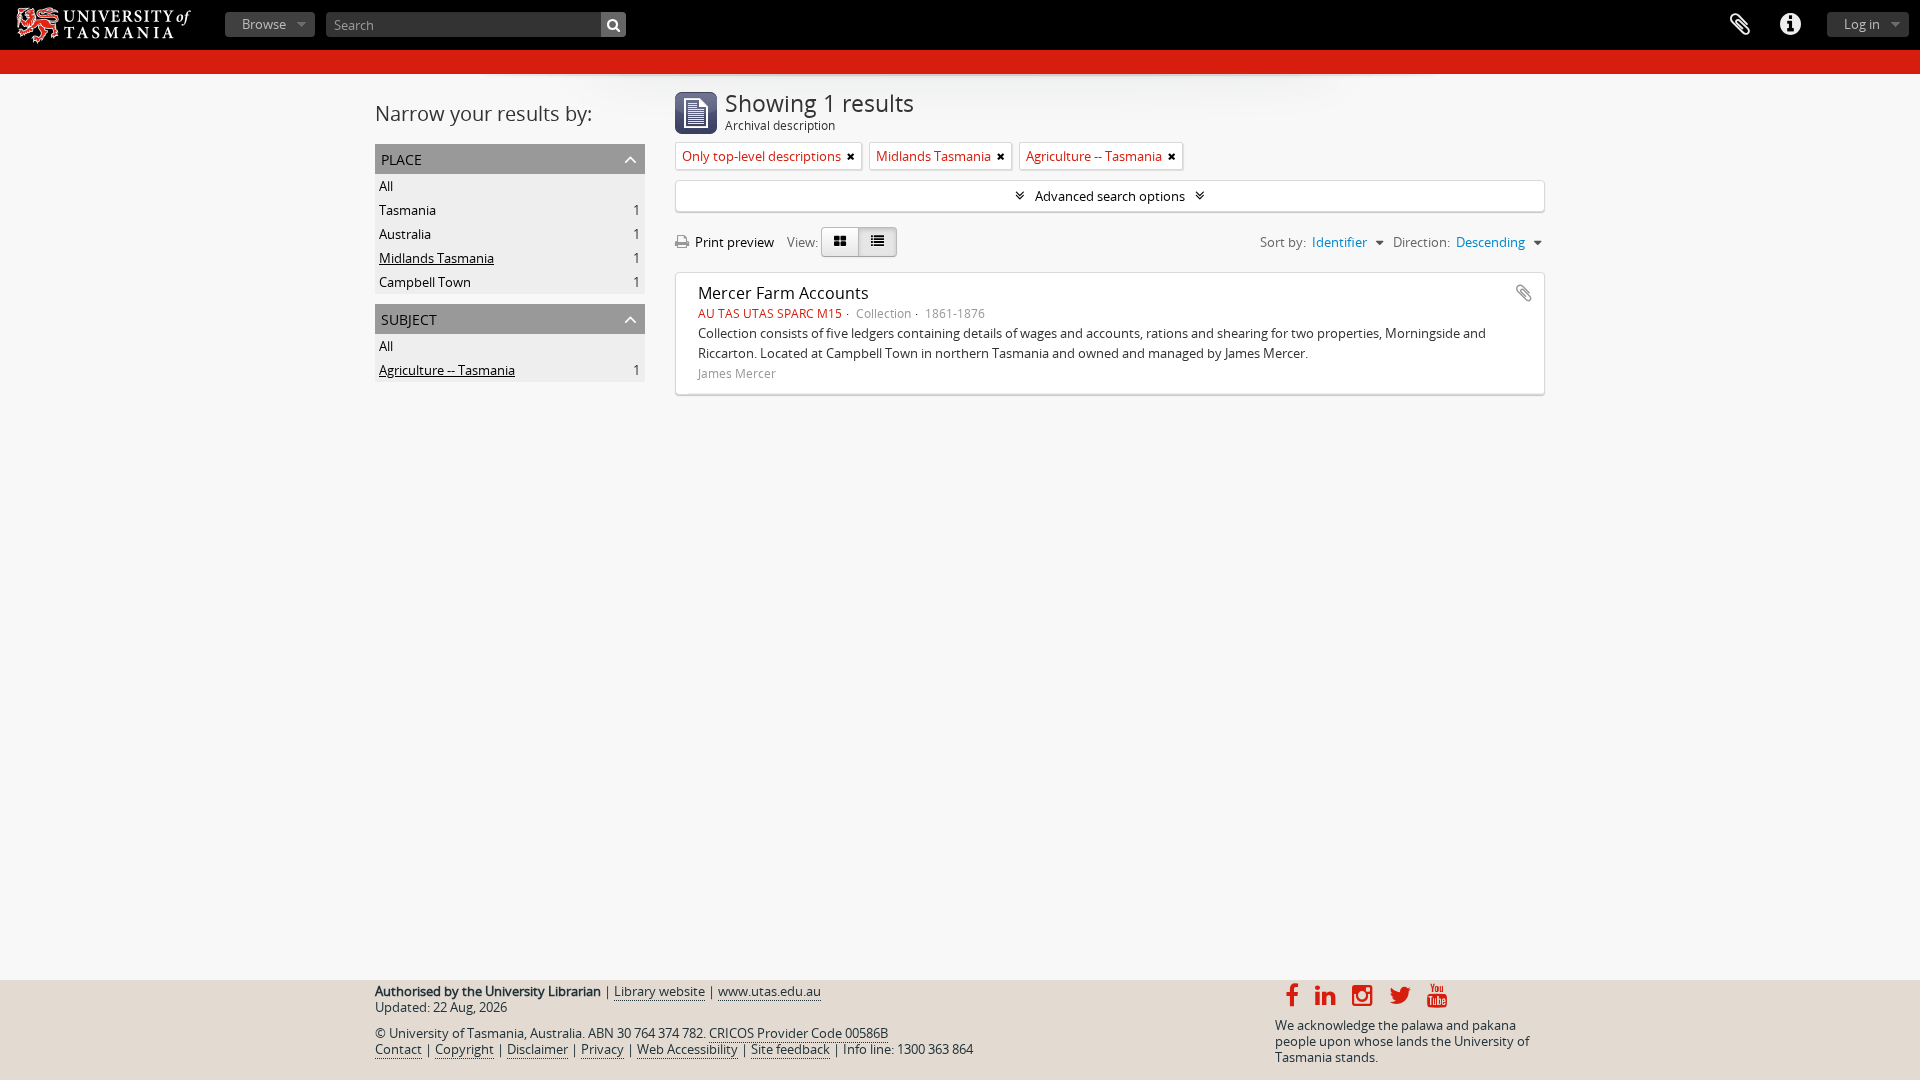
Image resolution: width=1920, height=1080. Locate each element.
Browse (264, 24)
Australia (405, 234)
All (386, 186)
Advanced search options (1110, 196)
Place (401, 157)
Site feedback (790, 1049)
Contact (398, 1049)
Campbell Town (425, 282)
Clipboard (1740, 25)
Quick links (1790, 25)
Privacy (602, 1049)
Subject (409, 317)
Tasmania (407, 210)
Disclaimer (537, 1049)
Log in (1862, 24)
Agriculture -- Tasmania (447, 370)
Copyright (464, 1049)
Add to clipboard (1524, 293)
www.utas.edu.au (769, 991)
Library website (659, 991)
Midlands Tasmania (436, 258)
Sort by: (1283, 242)
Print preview (733, 242)
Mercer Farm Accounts (783, 293)
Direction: (1421, 242)
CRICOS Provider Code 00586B (798, 1033)
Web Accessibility (687, 1049)
